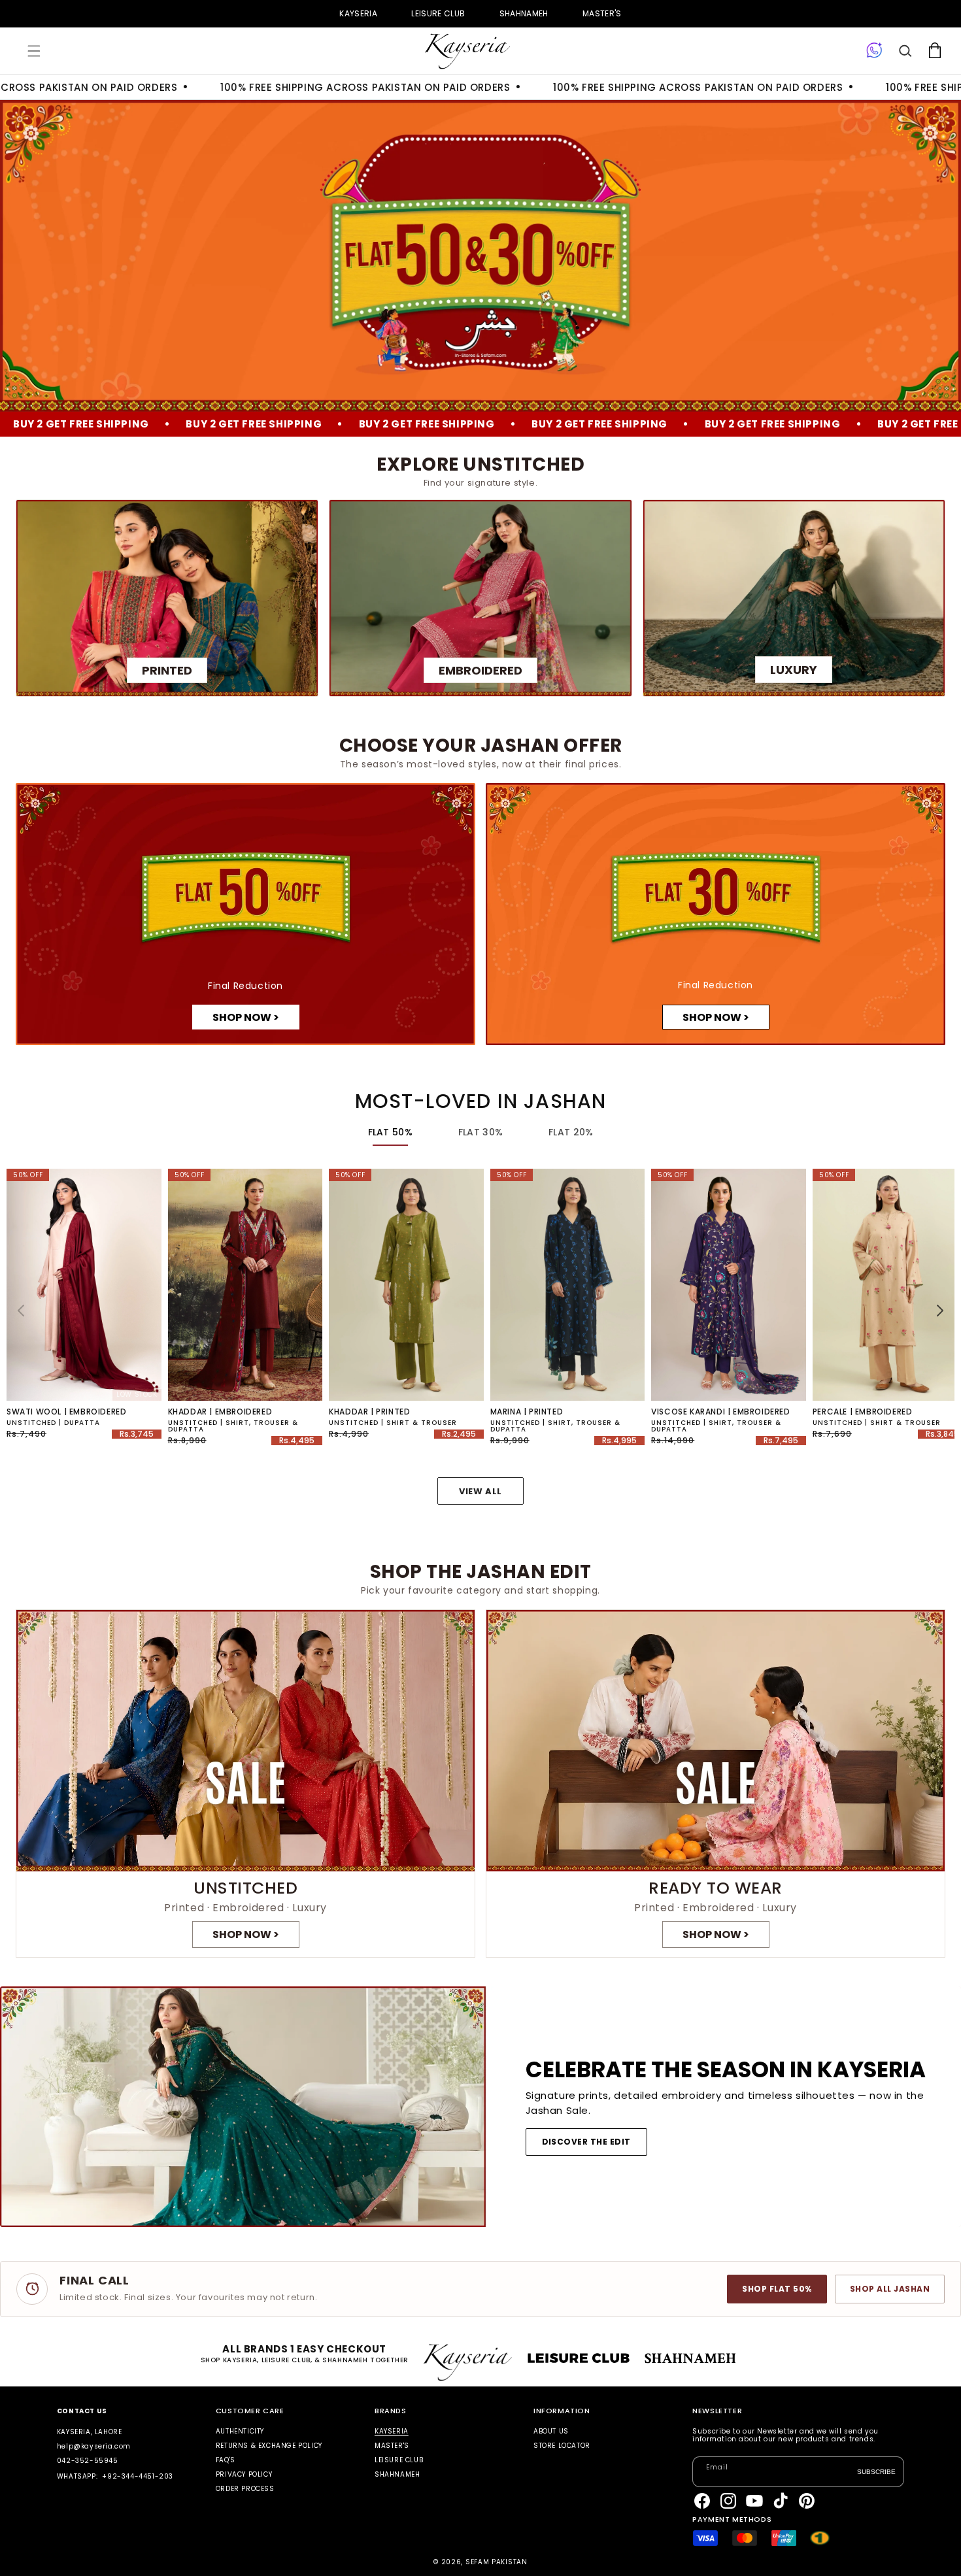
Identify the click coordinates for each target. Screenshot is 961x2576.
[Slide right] (940, 1311)
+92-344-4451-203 (138, 2476)
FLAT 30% (480, 1132)
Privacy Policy (244, 2474)
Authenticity (240, 2432)
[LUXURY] (794, 598)
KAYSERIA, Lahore (90, 2432)
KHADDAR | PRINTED (369, 1412)
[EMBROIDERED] (480, 598)
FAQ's (226, 2460)
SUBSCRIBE (876, 2471)
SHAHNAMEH (524, 13)
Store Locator (562, 2446)
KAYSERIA (358, 13)
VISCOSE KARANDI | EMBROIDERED (720, 1412)
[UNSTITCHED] (245, 1784)
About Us (551, 2432)
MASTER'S (602, 13)
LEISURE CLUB (438, 13)
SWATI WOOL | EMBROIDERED (66, 1412)
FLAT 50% (390, 1132)
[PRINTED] (167, 598)
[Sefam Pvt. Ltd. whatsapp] (874, 51)
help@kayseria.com (94, 2446)
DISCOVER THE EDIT (586, 2142)
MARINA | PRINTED (527, 1412)
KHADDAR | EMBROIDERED (220, 1412)
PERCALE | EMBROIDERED (863, 1412)
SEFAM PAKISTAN (497, 2562)
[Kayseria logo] (467, 51)
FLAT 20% (571, 1132)
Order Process (245, 2489)
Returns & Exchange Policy (269, 2446)
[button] (34, 51)
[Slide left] (21, 1311)
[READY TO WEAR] (716, 1784)
